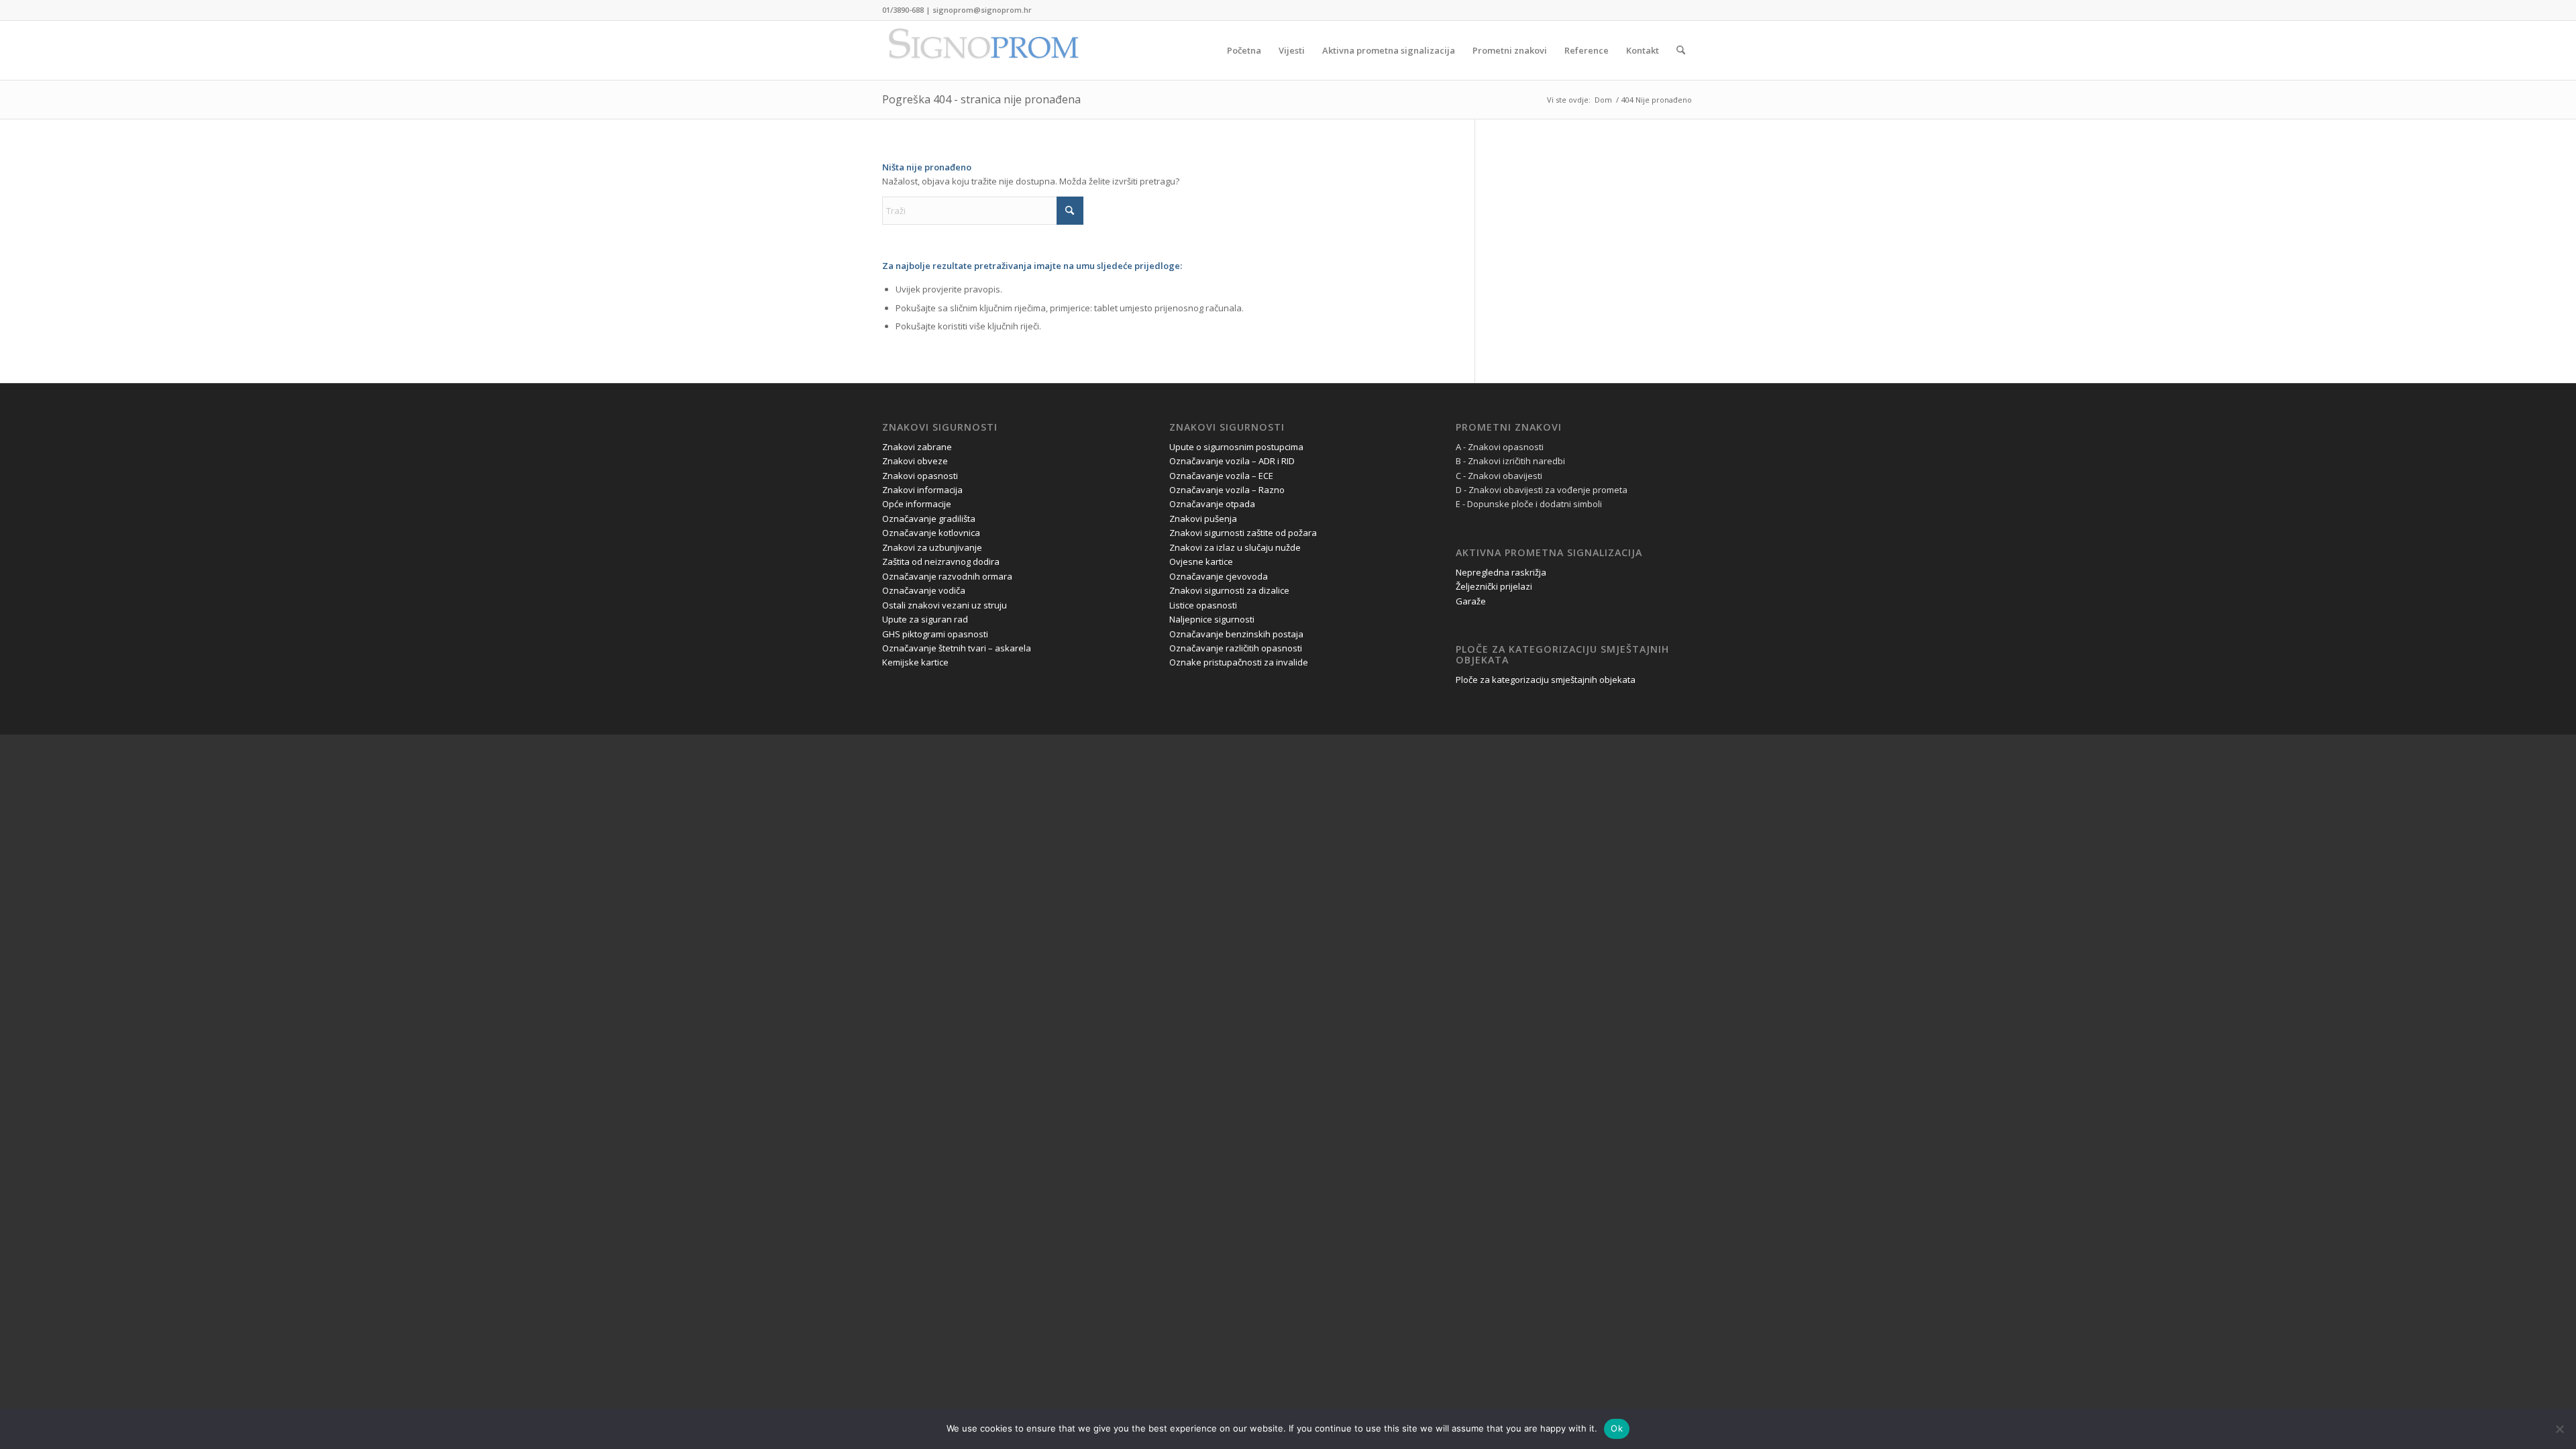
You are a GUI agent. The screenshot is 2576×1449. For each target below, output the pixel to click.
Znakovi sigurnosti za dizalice (1229, 590)
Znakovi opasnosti (920, 476)
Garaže (1471, 601)
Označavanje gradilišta (929, 519)
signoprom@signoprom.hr (982, 10)
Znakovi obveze (915, 461)
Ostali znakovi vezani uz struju (945, 605)
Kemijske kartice (915, 662)
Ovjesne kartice (1201, 561)
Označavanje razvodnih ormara (947, 576)
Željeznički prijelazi (1494, 586)
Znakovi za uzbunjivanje (932, 547)
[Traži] (1681, 50)
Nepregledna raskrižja (1501, 572)
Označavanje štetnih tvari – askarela (957, 648)
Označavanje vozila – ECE (1221, 476)
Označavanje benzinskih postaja (1236, 634)
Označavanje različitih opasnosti (1236, 648)
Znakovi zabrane (917, 447)
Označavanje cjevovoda (1219, 576)
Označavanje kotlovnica (931, 533)
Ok (1617, 1428)
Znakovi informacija (922, 490)
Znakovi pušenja (1203, 519)
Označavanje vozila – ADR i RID (1232, 461)
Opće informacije (917, 504)
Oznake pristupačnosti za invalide (1239, 662)
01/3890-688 (903, 10)
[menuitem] (1244, 50)
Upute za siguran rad (925, 619)
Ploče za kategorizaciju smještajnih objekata (1546, 680)
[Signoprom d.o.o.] (983, 50)
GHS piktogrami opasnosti (935, 634)
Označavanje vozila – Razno (1227, 490)
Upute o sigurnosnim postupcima (1236, 447)
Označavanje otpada (1212, 504)
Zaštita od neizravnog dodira (941, 561)
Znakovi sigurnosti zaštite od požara (1243, 533)
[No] (2559, 1429)
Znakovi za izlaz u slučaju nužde (1235, 547)
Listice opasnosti (1203, 605)
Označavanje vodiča (924, 590)
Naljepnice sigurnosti (1212, 619)
